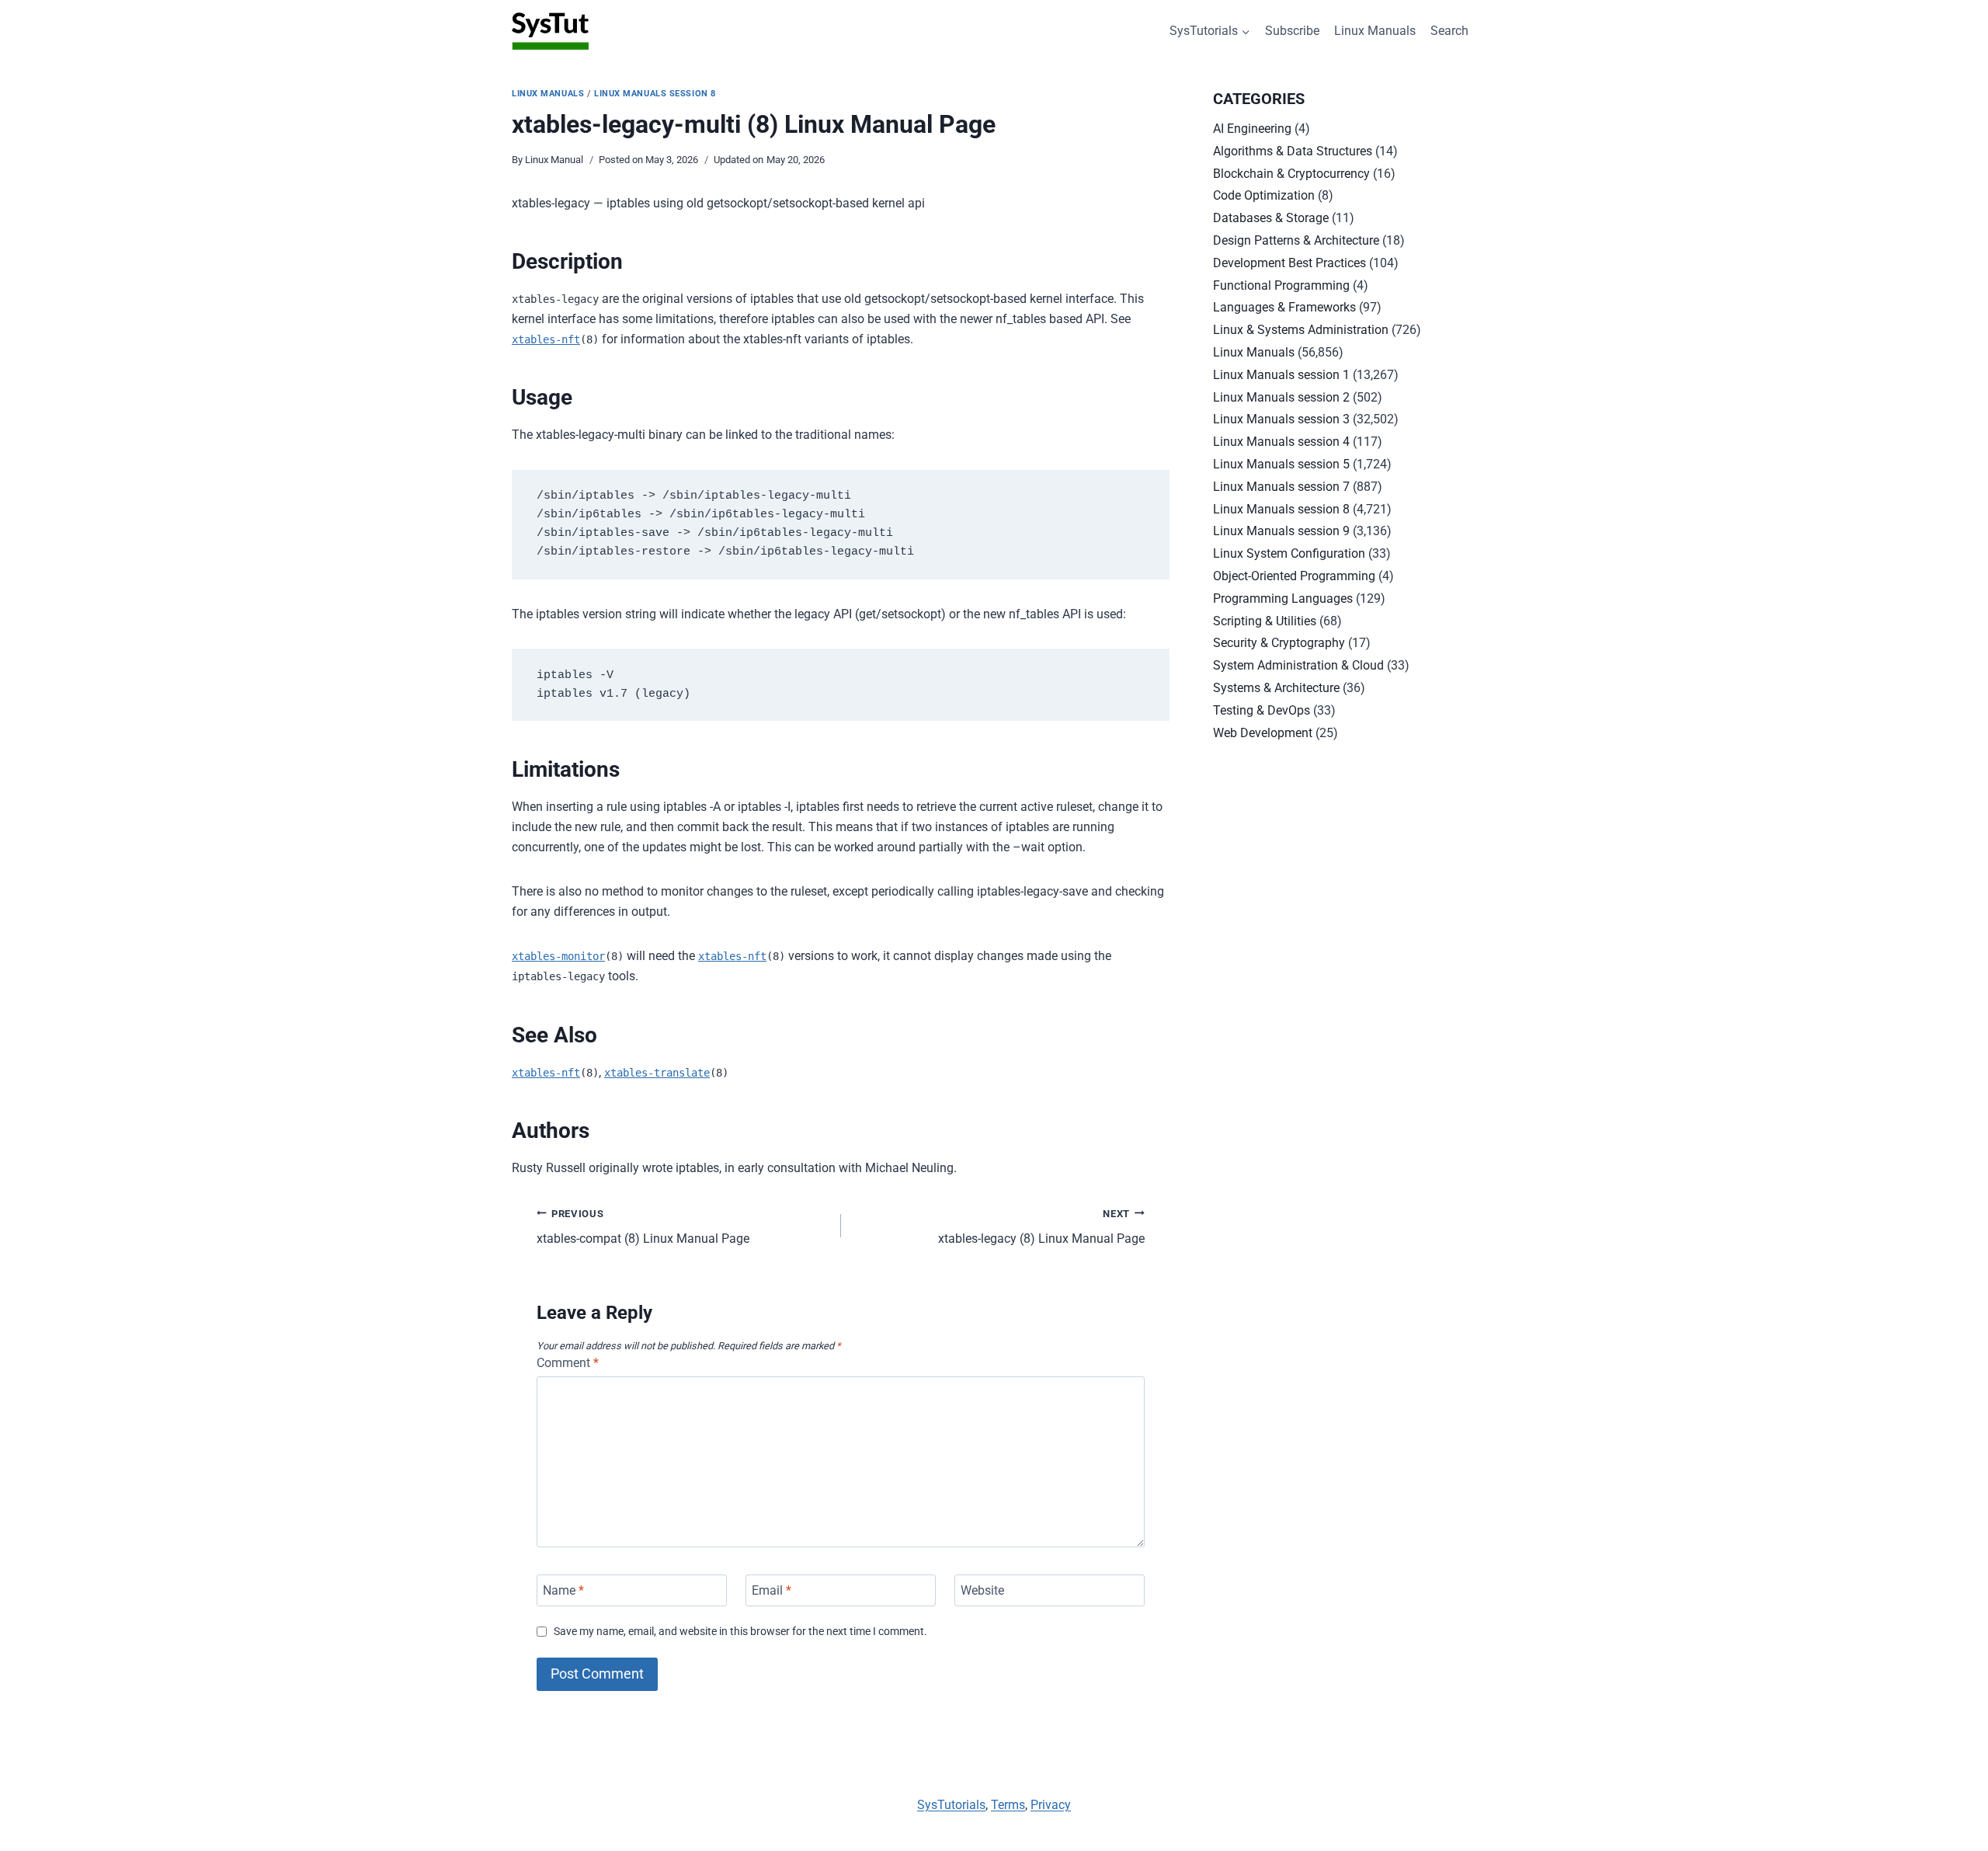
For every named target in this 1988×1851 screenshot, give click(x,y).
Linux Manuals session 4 (1281, 442)
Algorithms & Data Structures (1293, 151)
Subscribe (1292, 31)
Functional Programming (1281, 285)
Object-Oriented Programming (1294, 576)
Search (1449, 31)
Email (772, 1590)
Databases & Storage (1271, 218)
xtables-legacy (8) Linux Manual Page (1041, 1227)
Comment (568, 1363)
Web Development (1263, 733)
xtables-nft (546, 339)
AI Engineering (1252, 129)
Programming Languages (1283, 598)
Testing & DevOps (1262, 710)
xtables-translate (657, 1073)
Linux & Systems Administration (1301, 330)
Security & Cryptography (1279, 643)
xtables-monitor (558, 956)
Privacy (1051, 1805)
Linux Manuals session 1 (1281, 375)
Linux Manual (554, 160)
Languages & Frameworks (1284, 307)
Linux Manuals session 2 (1281, 397)
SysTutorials (951, 1805)
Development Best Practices (1289, 263)
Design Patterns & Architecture (1296, 240)
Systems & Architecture (1276, 688)
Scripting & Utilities (1265, 621)
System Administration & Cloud (1298, 665)
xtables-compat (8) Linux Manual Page (643, 1227)
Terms (1008, 1805)
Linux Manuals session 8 (655, 94)
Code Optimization (1264, 195)
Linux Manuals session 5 (1281, 464)
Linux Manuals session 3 (1281, 419)
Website (982, 1590)
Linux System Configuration (1289, 553)
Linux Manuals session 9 (1281, 531)
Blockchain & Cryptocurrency (1291, 174)
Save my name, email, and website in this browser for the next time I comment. (740, 1632)
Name (563, 1590)
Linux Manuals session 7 (1281, 487)
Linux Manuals (1375, 31)
